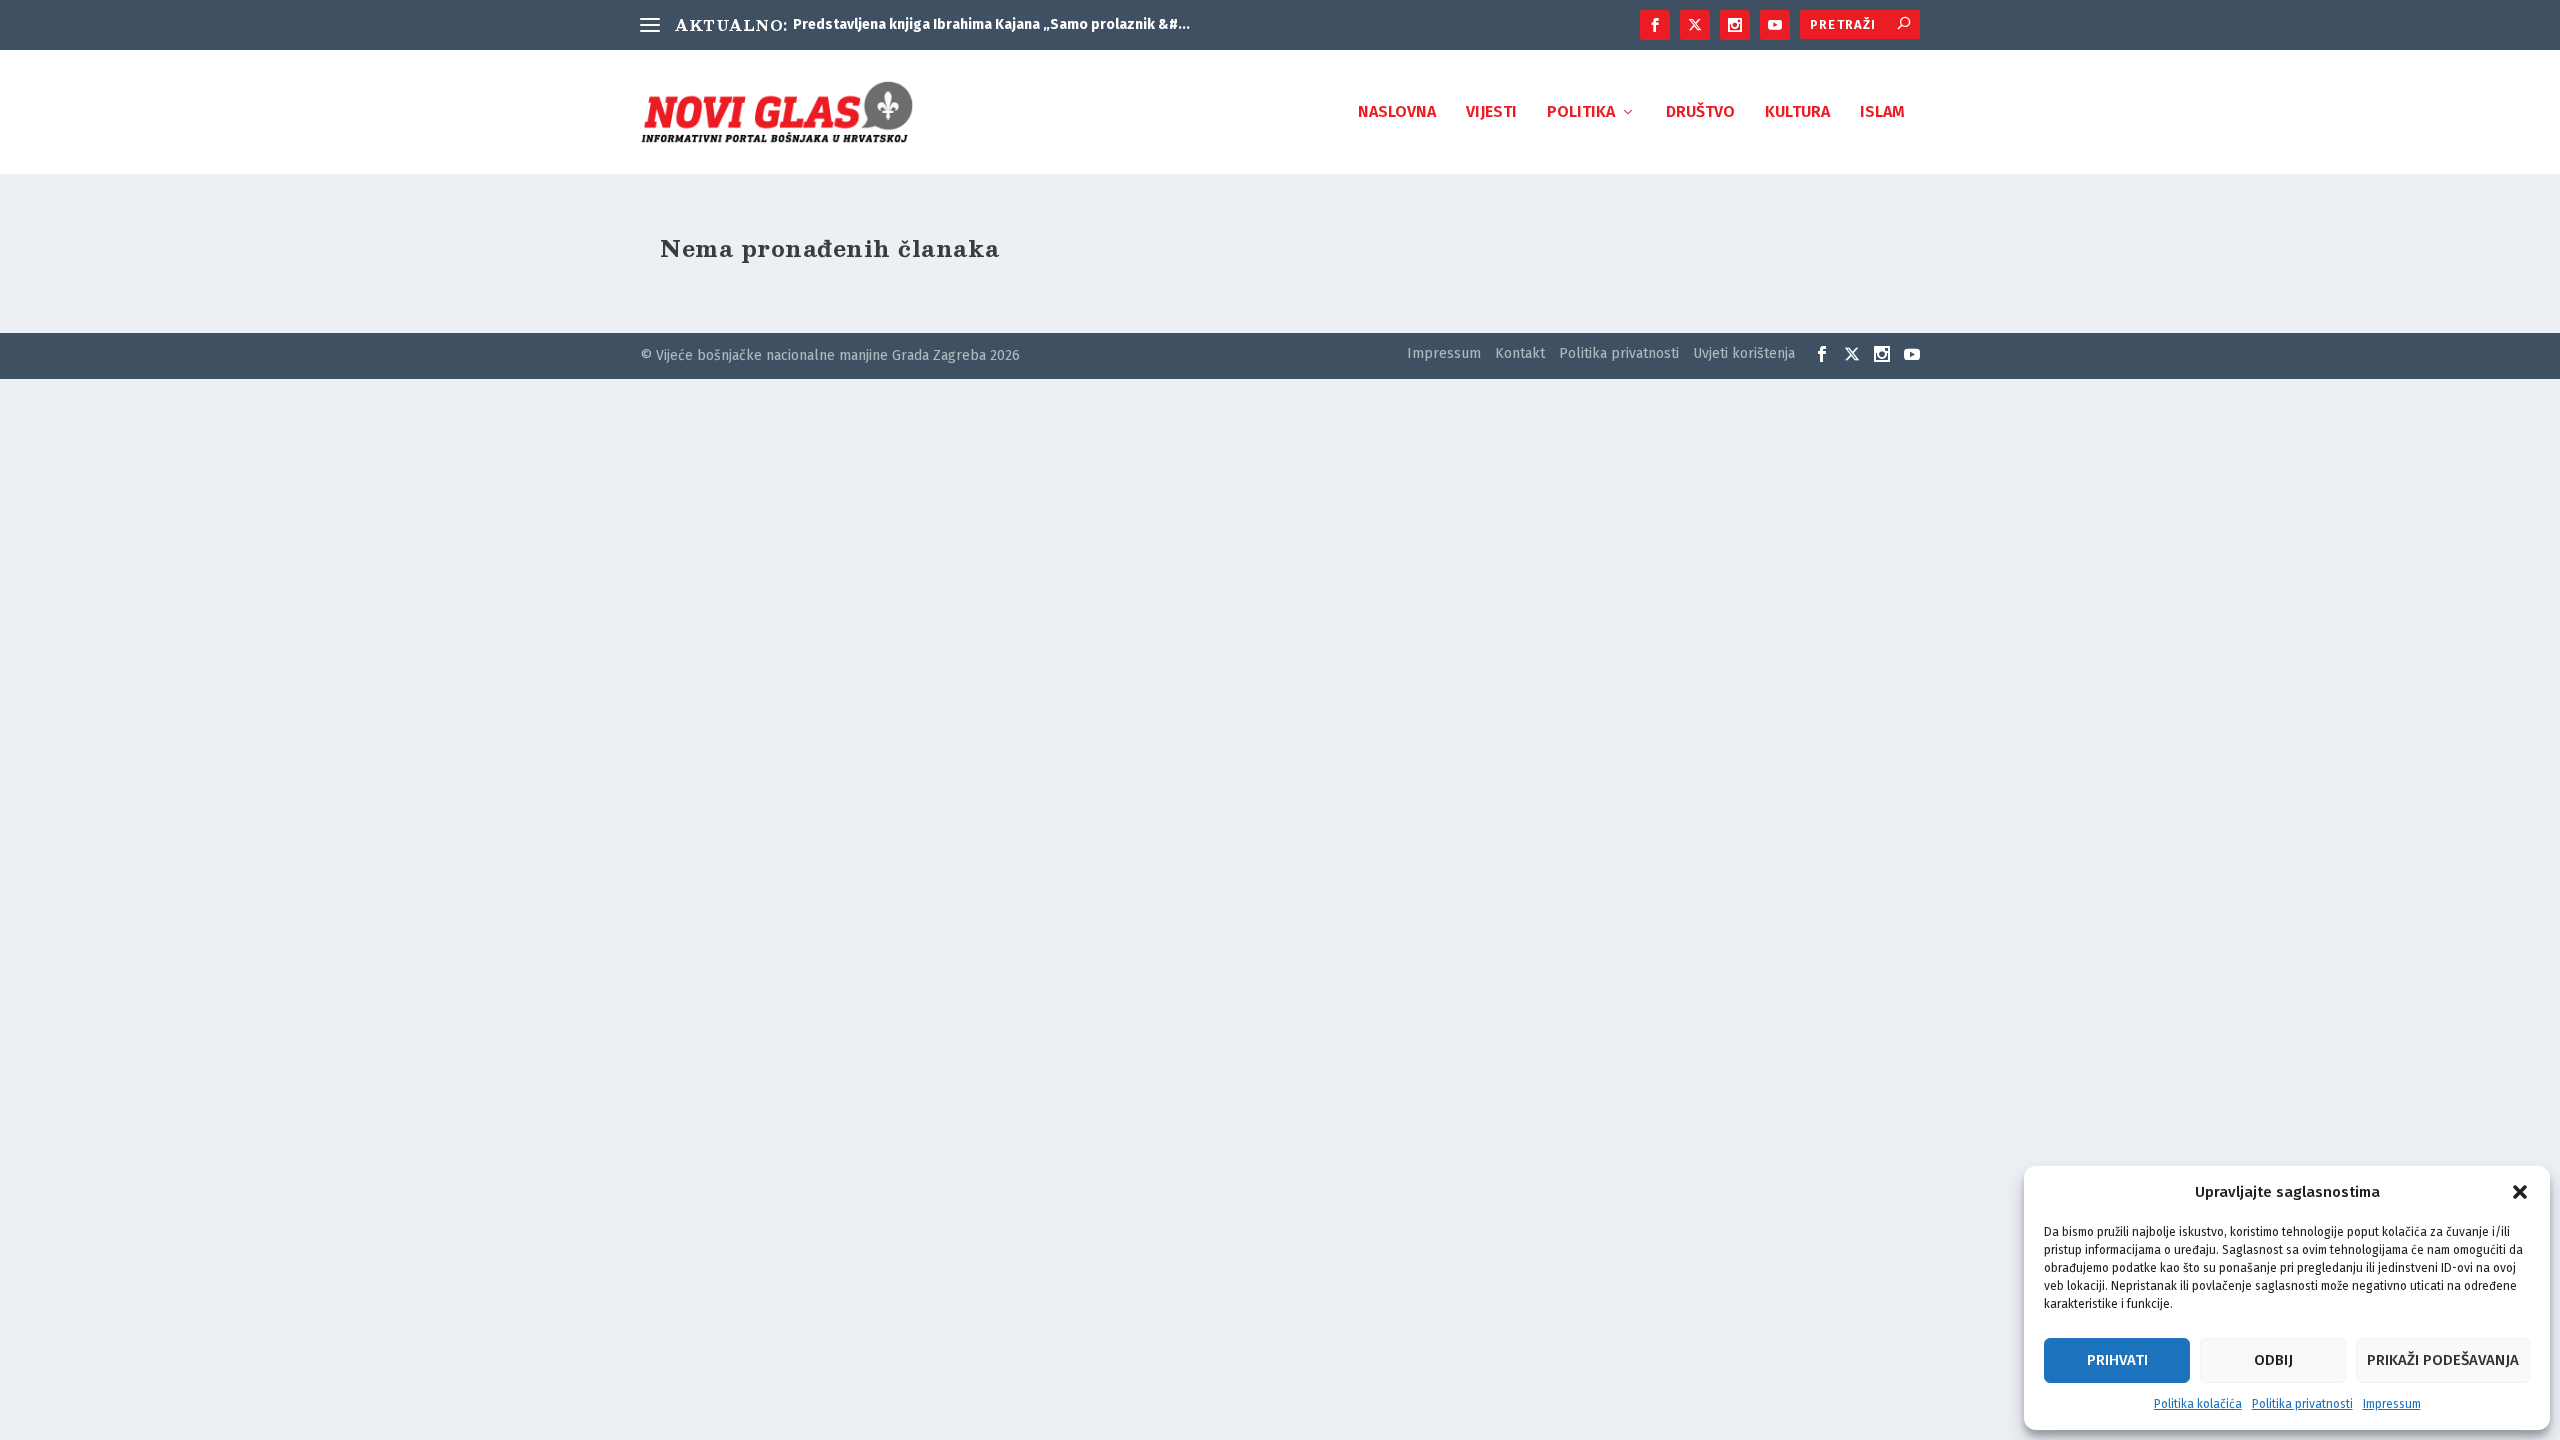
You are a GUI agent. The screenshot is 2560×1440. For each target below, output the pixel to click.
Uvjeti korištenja (1744, 353)
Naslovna (1397, 112)
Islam (1882, 112)
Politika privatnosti (2302, 1404)
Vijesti (1491, 112)
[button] (2520, 1192)
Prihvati (2117, 1360)
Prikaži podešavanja (2443, 1360)
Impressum (2392, 1404)
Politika (1581, 112)
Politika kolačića (2198, 1404)
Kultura (1797, 112)
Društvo (1700, 112)
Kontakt (1520, 353)
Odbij (2273, 1360)
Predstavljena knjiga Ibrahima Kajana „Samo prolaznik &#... (991, 24)
